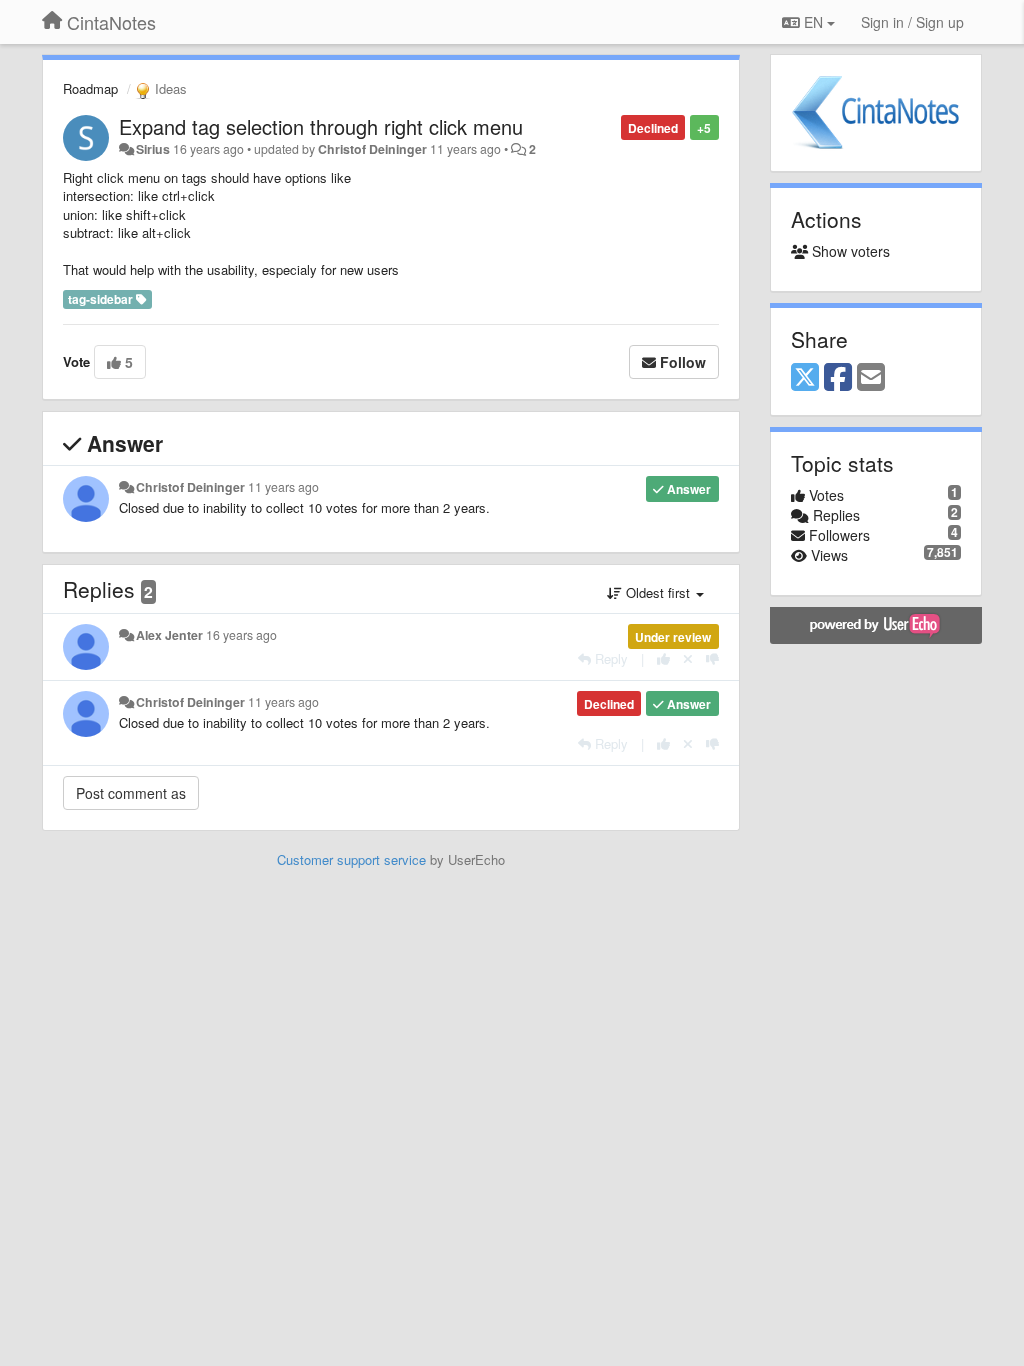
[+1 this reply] (663, 658)
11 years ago (283, 487)
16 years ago (241, 635)
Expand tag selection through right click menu (321, 126)
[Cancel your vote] (688, 658)
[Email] (871, 378)
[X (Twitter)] (805, 378)
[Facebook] (838, 378)
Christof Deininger (372, 149)
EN (813, 22)
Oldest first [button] (658, 592)
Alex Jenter (169, 635)
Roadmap (90, 88)
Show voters (849, 251)
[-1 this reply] (712, 658)
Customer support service (351, 859)
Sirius (153, 149)
